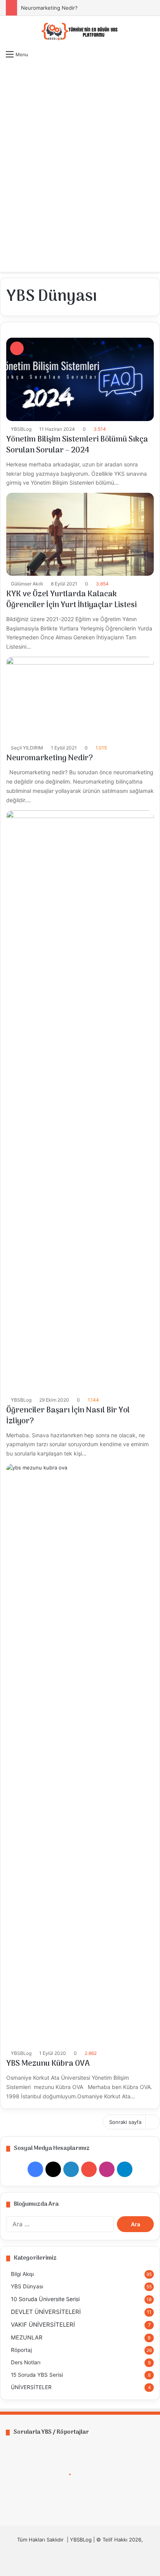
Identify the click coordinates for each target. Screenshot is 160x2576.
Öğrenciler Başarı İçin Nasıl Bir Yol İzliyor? (68, 1416)
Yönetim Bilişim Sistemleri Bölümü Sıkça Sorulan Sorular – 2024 (77, 445)
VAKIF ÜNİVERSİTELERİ (43, 2325)
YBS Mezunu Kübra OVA (48, 2064)
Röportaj (21, 2350)
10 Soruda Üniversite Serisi (45, 2299)
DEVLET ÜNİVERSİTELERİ (46, 2312)
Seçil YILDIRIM (27, 748)
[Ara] (150, 262)
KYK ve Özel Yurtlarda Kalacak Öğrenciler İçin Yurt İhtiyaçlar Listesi (71, 600)
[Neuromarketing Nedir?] (80, 698)
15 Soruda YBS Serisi (37, 2375)
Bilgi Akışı (22, 2274)
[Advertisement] (80, 147)
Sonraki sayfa (125, 2122)
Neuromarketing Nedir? (49, 8)
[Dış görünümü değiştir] (137, 262)
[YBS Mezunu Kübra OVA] (80, 1754)
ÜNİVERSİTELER (31, 2387)
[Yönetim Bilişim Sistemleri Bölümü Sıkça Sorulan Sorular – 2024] (80, 379)
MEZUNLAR (27, 2337)
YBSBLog (21, 429)
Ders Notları (26, 2362)
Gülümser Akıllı (27, 584)
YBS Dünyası (27, 2286)
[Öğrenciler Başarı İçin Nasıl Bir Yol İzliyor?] (80, 1101)
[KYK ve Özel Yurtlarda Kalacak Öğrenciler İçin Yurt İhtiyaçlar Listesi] (80, 534)
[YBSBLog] (80, 31)
